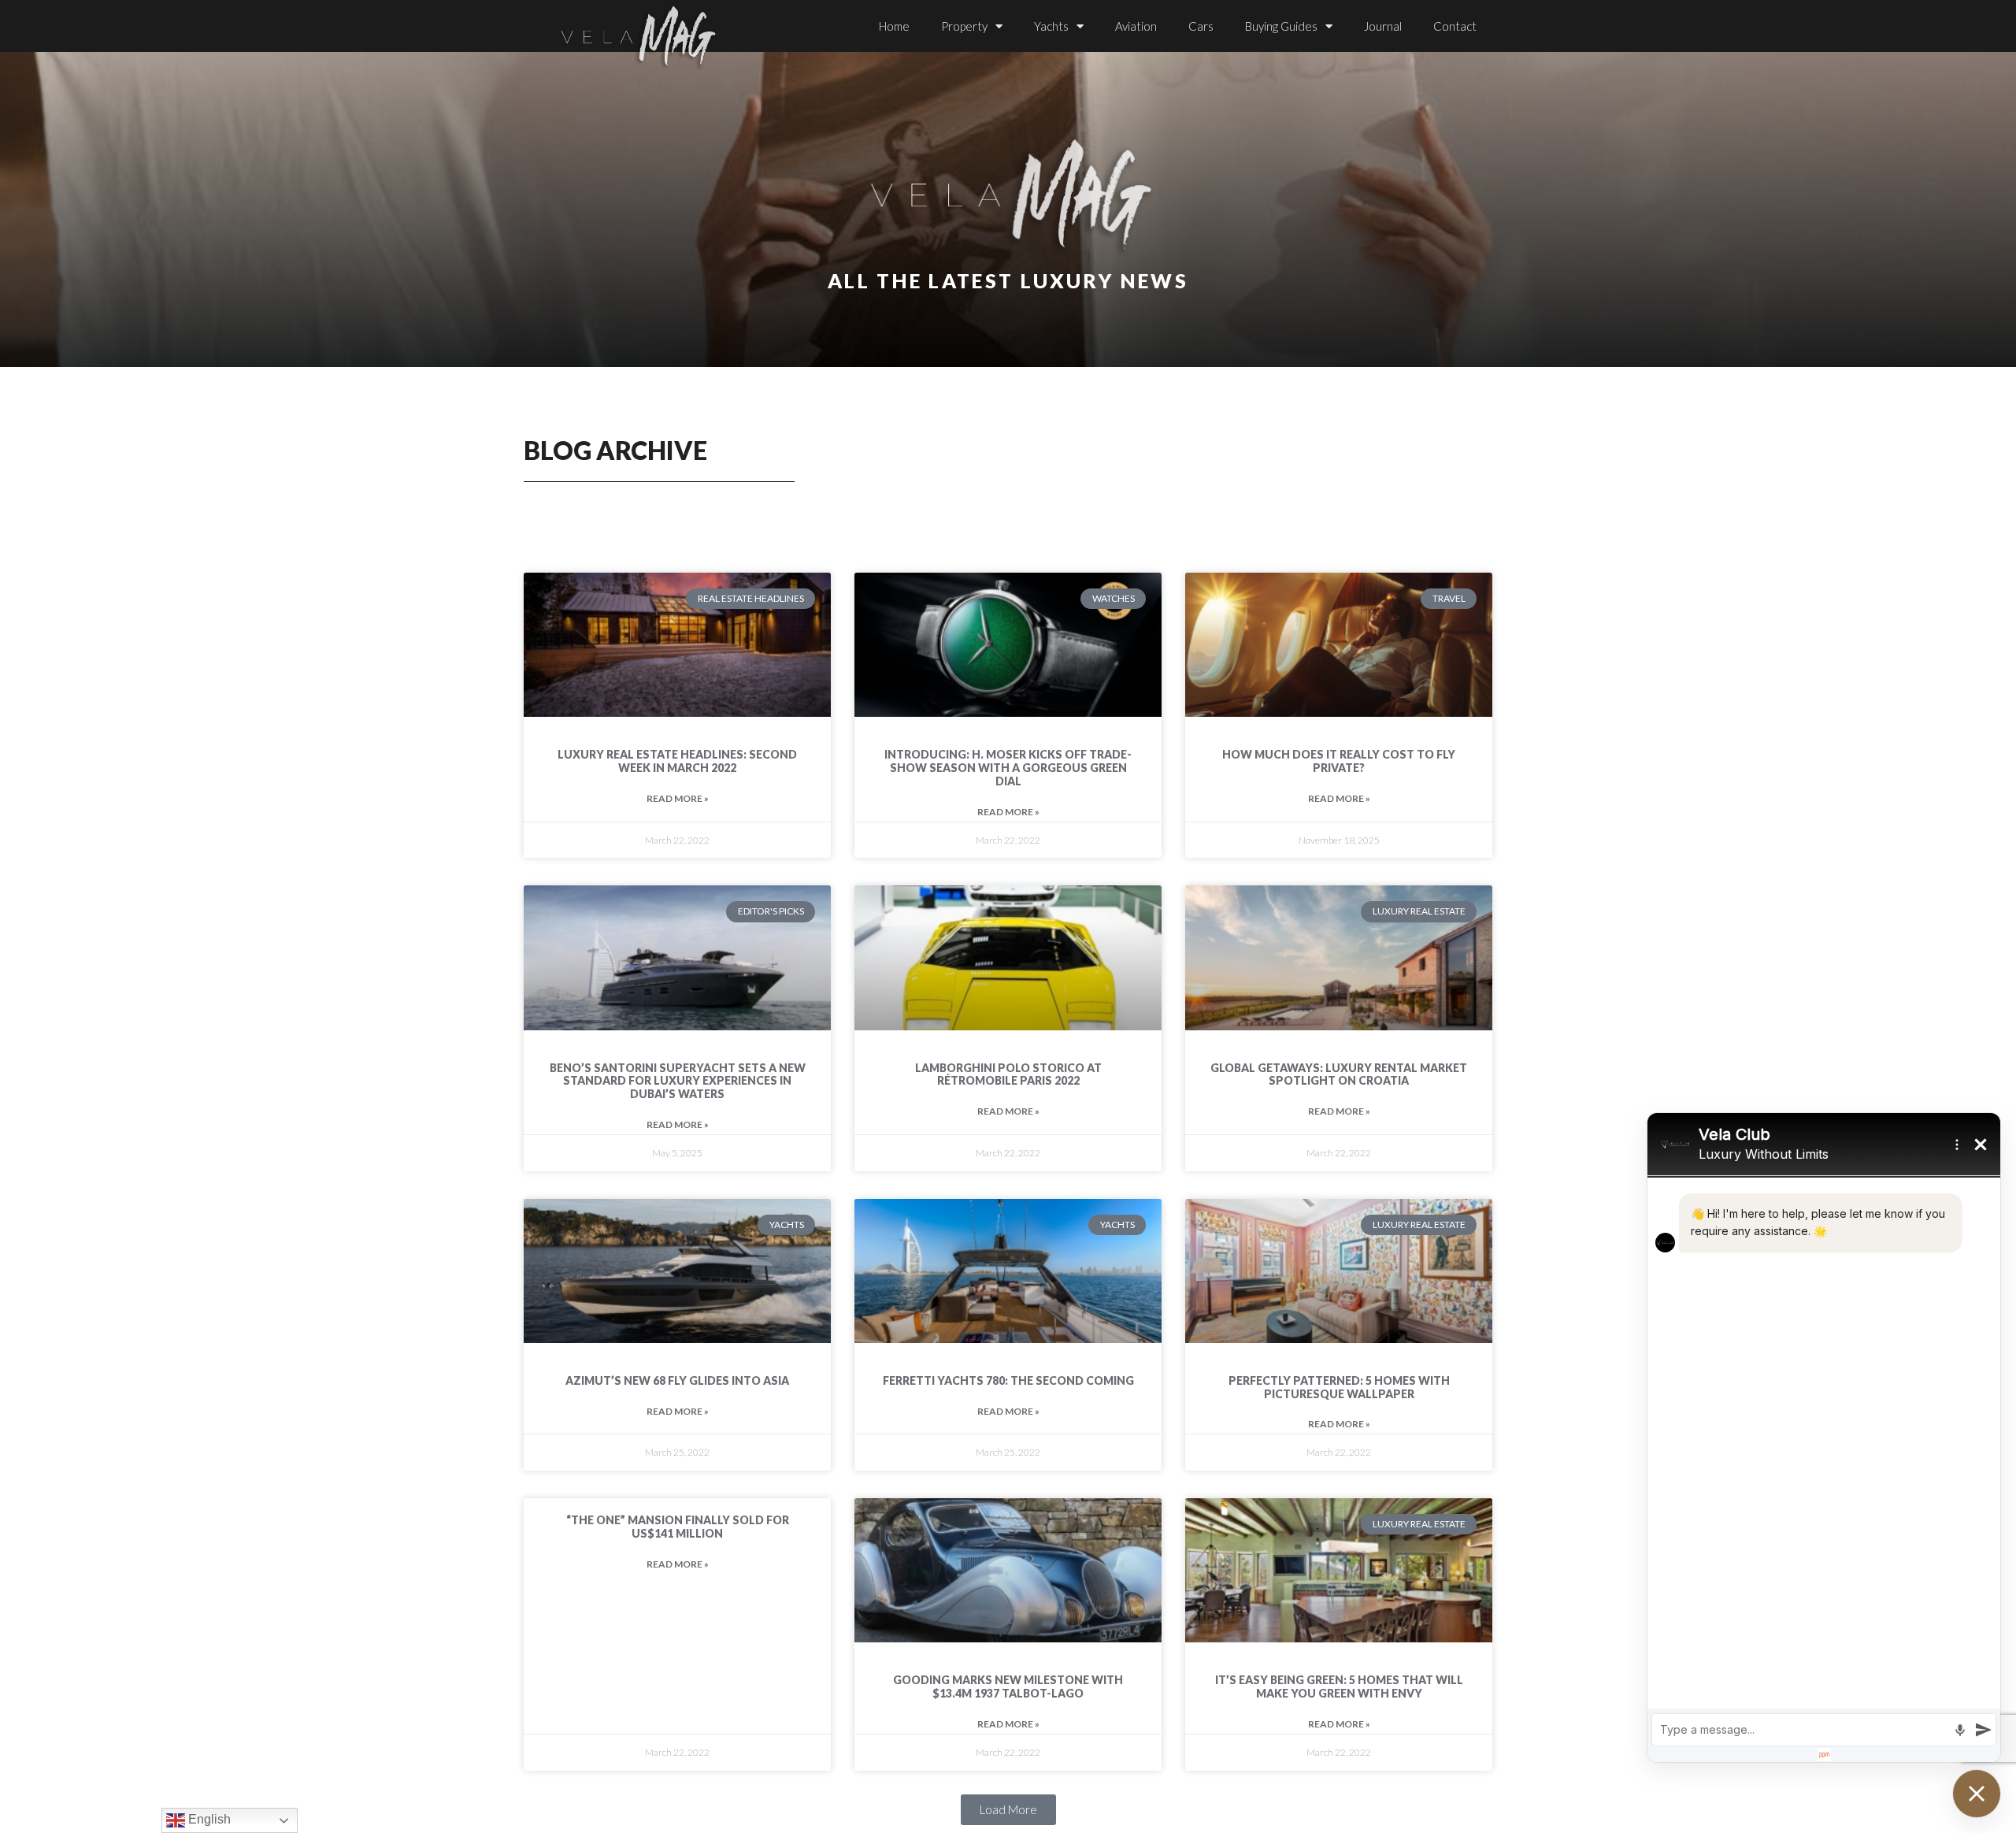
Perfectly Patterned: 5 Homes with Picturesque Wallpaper (1339, 1387)
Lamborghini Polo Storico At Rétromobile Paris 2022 (1008, 1074)
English (208, 1819)
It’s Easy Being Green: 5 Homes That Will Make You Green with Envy (1339, 1686)
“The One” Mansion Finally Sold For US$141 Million (678, 1527)
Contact (1455, 26)
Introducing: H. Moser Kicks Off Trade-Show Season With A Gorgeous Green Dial (1008, 768)
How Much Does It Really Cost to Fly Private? (1339, 761)
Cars (1201, 26)
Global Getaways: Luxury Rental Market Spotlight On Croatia (1339, 1074)
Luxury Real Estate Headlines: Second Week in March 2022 (677, 761)
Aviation (1136, 26)
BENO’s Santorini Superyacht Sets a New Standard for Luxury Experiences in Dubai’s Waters (678, 1081)
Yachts (1051, 26)
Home (894, 26)
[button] (1008, 1810)
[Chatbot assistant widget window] (1824, 1438)
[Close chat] (1977, 1794)
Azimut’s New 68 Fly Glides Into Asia (677, 1380)
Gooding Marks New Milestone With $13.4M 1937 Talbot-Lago (1008, 1686)
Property (964, 26)
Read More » (678, 798)
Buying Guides (1281, 26)
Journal (1383, 26)
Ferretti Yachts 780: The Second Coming (1008, 1380)
